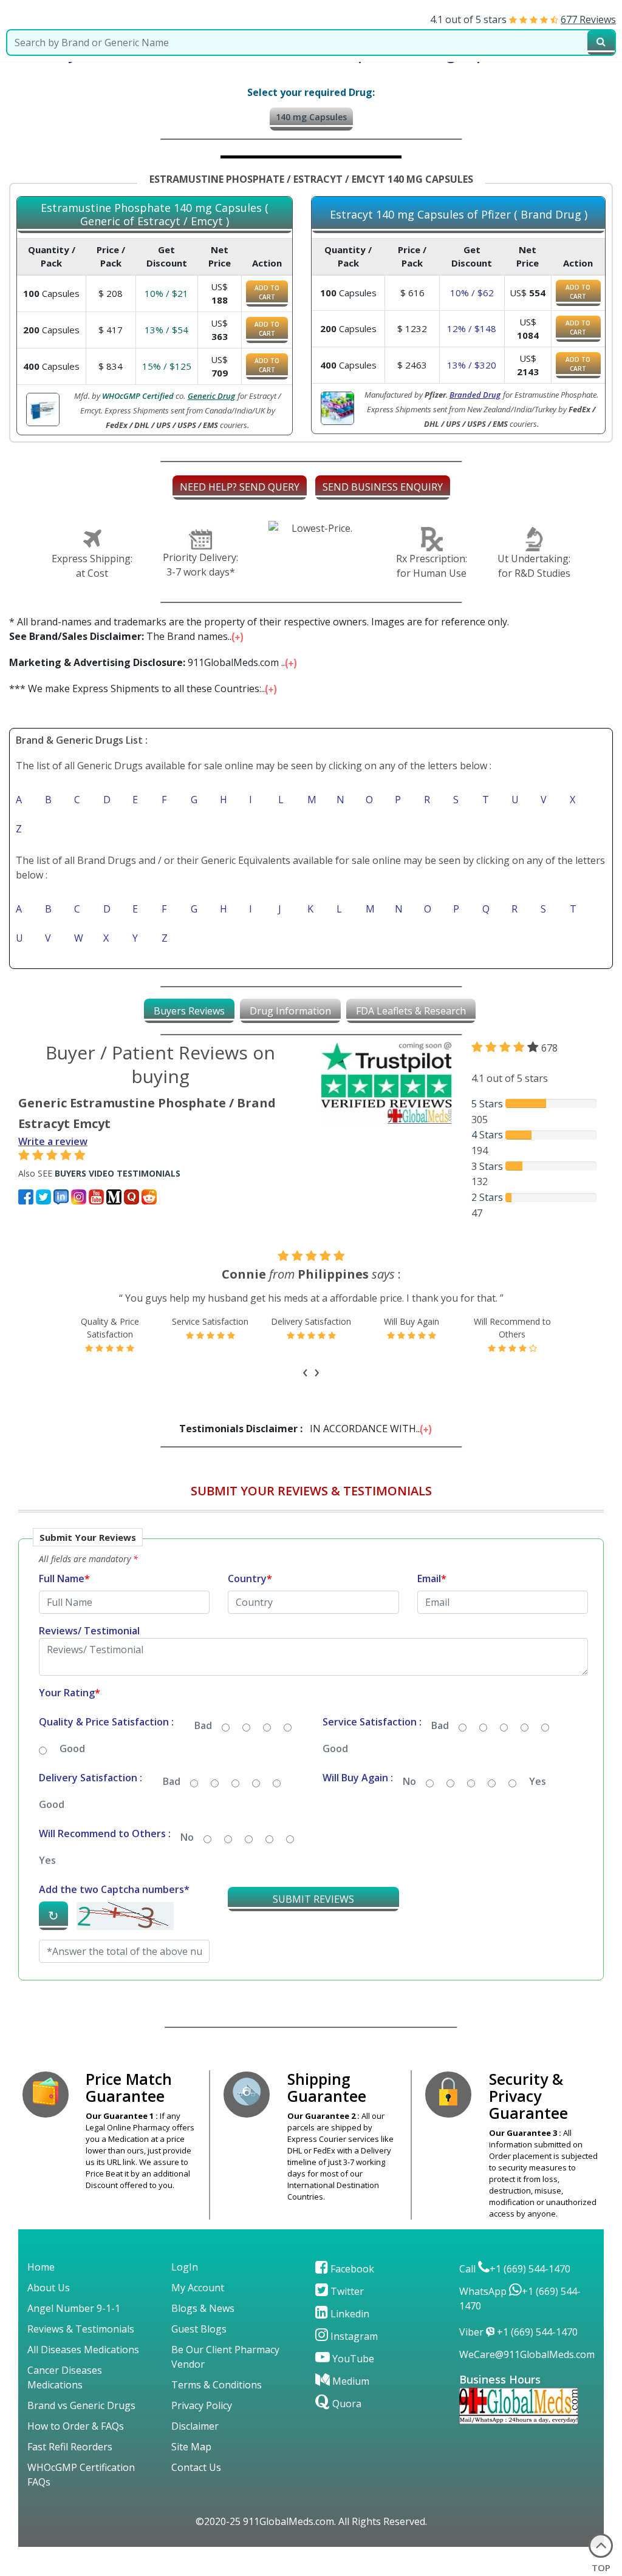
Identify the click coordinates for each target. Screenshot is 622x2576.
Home (41, 2267)
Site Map (191, 2447)
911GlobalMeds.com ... (149, 662)
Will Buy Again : (358, 1778)
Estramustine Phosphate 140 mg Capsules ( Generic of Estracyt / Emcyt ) (155, 215)
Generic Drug (211, 396)
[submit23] (601, 42)
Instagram (353, 2336)
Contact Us (196, 2467)
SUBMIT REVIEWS (313, 1899)
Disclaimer (195, 2426)
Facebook (351, 2269)
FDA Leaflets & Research (411, 1011)
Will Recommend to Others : (105, 1833)
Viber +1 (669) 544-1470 (518, 2332)
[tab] (189, 1011)
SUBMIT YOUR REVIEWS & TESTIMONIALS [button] (311, 1491)
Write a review (53, 1141)
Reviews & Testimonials (81, 2329)
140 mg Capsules (311, 117)
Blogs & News (203, 2308)
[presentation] (305, 1370)
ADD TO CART (267, 292)
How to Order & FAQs (76, 2426)
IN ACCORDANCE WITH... (302, 1429)
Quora (346, 2404)
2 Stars (487, 1197)
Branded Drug (475, 395)
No (409, 1781)
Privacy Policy (202, 2405)
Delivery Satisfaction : (91, 1778)
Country (250, 1579)
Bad (203, 1725)
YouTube (352, 2359)
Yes (538, 1781)
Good (72, 1748)
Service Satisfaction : (372, 1722)
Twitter (346, 2291)
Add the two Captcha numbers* (114, 1889)
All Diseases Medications (83, 2350)
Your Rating (70, 1693)
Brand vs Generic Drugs (81, 2405)
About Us (49, 2288)
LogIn (185, 2267)
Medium (350, 2381)
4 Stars (487, 1135)
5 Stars (487, 1104)
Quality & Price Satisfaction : (106, 1722)
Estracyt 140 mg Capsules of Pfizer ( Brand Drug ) (459, 215)
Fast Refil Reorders (70, 2447)
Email (432, 1579)
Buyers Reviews (189, 1011)
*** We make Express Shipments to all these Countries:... (139, 688)
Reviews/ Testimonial (89, 1631)
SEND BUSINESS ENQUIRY (383, 487)
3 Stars (487, 1166)
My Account (198, 2288)
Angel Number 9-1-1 (74, 2308)
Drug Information (290, 1011)
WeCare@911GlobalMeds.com (527, 2354)
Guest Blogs (199, 2329)
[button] (311, 1759)
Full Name (64, 1579)
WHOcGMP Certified (138, 396)
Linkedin (349, 2314)
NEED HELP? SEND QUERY (240, 487)
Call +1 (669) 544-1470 (515, 2269)
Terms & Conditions (217, 2385)
